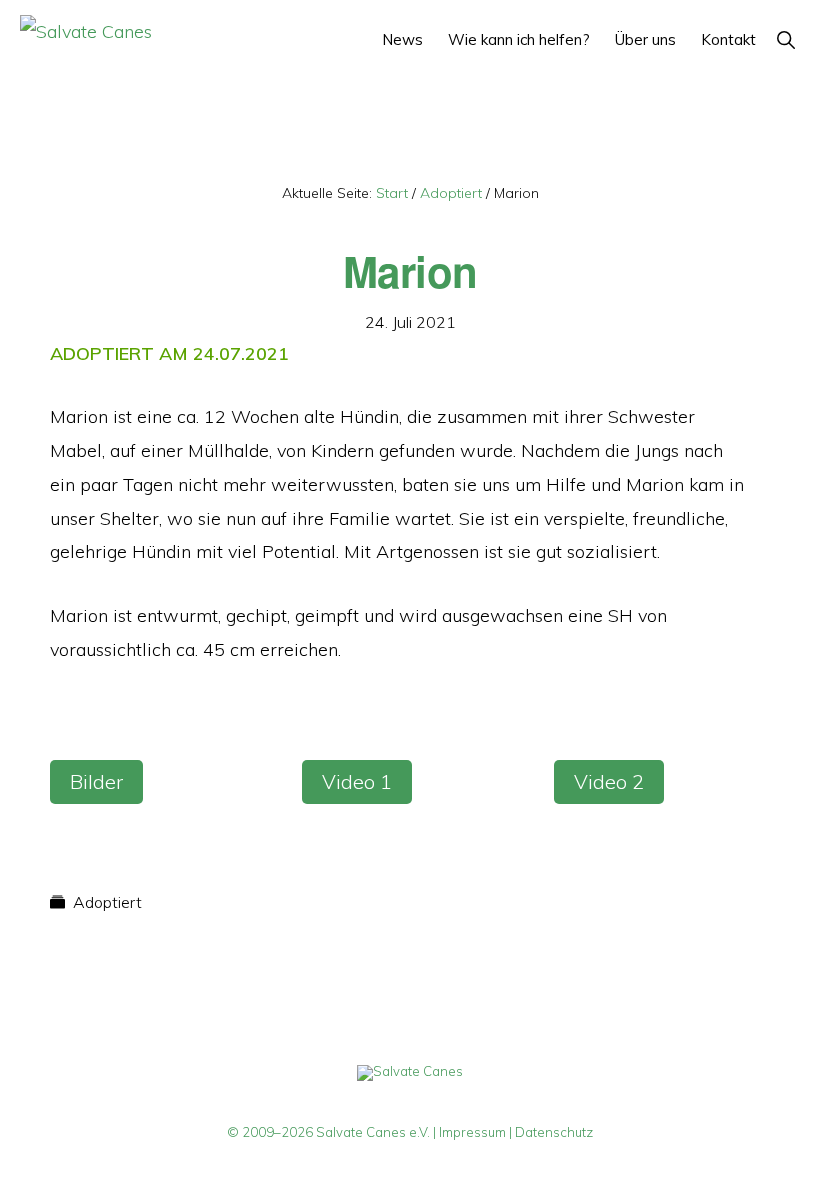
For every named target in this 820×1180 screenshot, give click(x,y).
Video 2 (609, 781)
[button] (785, 39)
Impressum (472, 1132)
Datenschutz (554, 1132)
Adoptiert (107, 902)
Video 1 (357, 781)
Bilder (96, 781)
